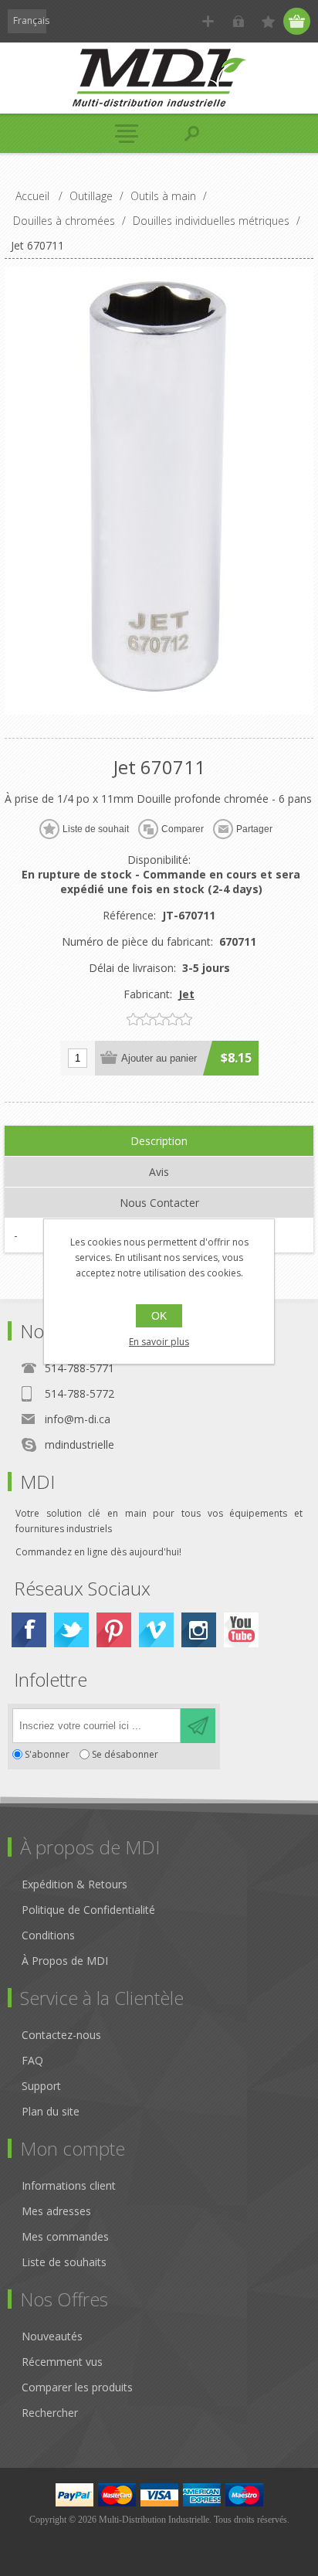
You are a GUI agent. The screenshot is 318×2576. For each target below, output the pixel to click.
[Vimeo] (156, 1630)
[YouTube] (241, 1630)
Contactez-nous (61, 2035)
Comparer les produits (77, 2387)
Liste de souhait (96, 829)
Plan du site (51, 2111)
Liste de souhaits (64, 2262)
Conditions (48, 1935)
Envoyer (198, 1726)
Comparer (183, 829)
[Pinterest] (114, 1630)
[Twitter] (71, 1630)
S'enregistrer (208, 21)
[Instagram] (199, 1630)
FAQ (32, 2060)
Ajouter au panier (159, 1058)
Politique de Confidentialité (88, 1910)
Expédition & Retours (74, 1884)
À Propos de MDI (65, 1961)
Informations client (69, 2185)
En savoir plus (159, 1342)
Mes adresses (56, 2211)
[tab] (159, 1141)
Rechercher (50, 2413)
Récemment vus (62, 2362)
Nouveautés (52, 2336)
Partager (254, 829)
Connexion (238, 21)
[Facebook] (29, 1630)
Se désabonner (125, 1754)
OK (159, 1316)
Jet (186, 994)
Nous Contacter (159, 1203)
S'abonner (47, 1754)
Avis (159, 1172)
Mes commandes (65, 2236)
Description (159, 1141)
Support (41, 2086)
